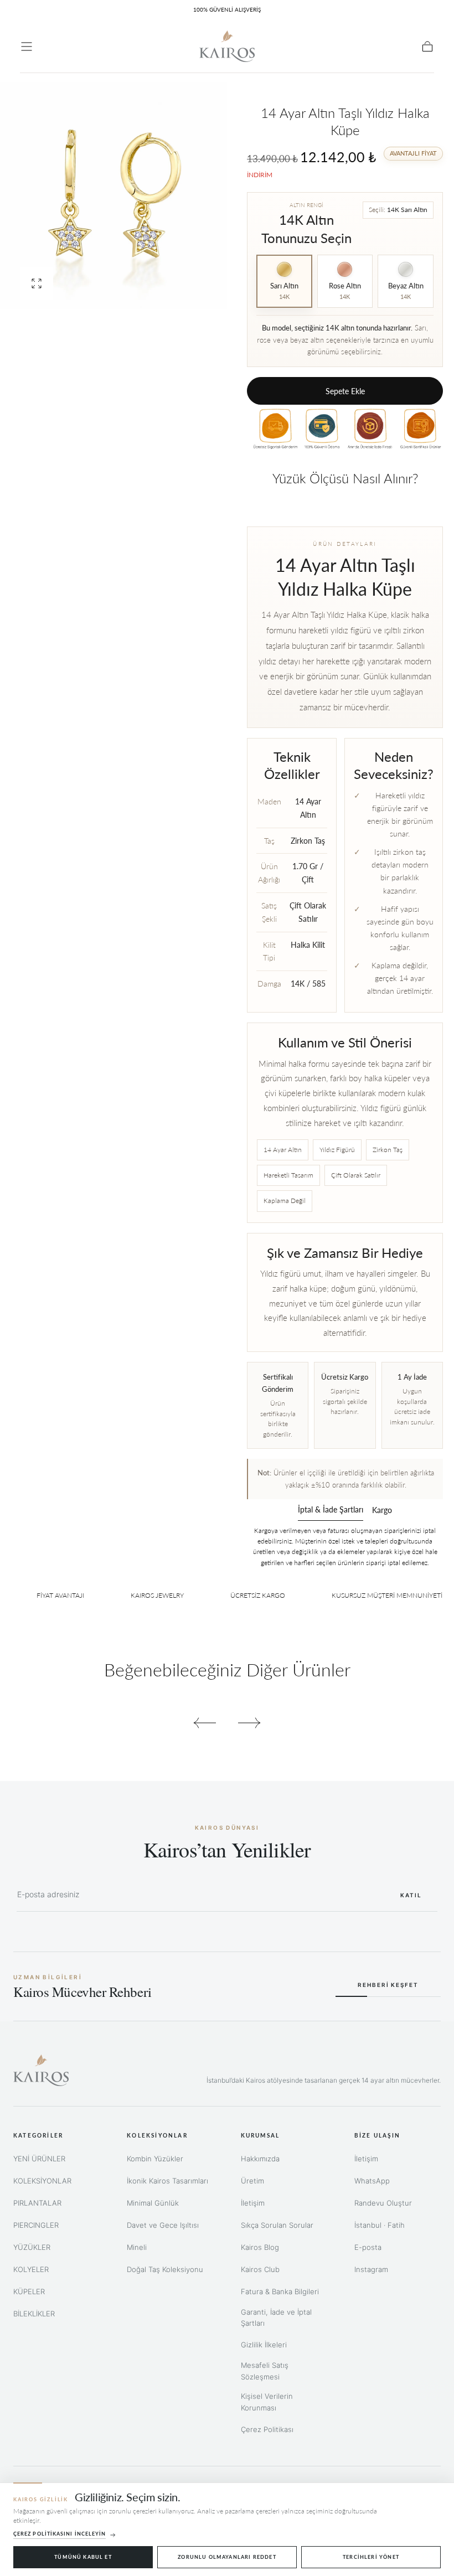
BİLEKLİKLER (34, 2314)
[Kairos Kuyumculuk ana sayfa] (41, 2070)
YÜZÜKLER (32, 2247)
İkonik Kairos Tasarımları (167, 2181)
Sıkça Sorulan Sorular (277, 2225)
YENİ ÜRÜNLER (39, 2159)
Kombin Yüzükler (155, 2159)
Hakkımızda (260, 2159)
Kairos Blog (260, 2247)
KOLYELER (31, 2269)
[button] (27, 47)
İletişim (253, 2203)
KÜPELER (29, 2291)
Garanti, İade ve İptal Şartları (276, 2318)
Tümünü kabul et (83, 2557)
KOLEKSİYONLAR (42, 2181)
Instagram (371, 2269)
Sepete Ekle (345, 391)
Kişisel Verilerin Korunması (267, 2402)
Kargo (382, 1511)
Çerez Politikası (267, 2429)
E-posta (368, 2247)
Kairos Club (260, 2269)
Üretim (252, 2181)
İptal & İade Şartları (331, 1510)
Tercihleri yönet (371, 2557)
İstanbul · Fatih (380, 2225)
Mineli (137, 2247)
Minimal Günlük (153, 2203)
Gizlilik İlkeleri (264, 2345)
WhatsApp (372, 2181)
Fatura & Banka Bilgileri (280, 2291)
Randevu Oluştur (383, 2203)
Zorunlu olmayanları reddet (227, 2557)
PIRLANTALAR (37, 2203)
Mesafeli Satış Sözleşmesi (265, 2371)
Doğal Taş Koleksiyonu (165, 2269)
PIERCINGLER (36, 2225)
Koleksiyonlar (157, 2135)
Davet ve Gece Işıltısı (163, 2225)
